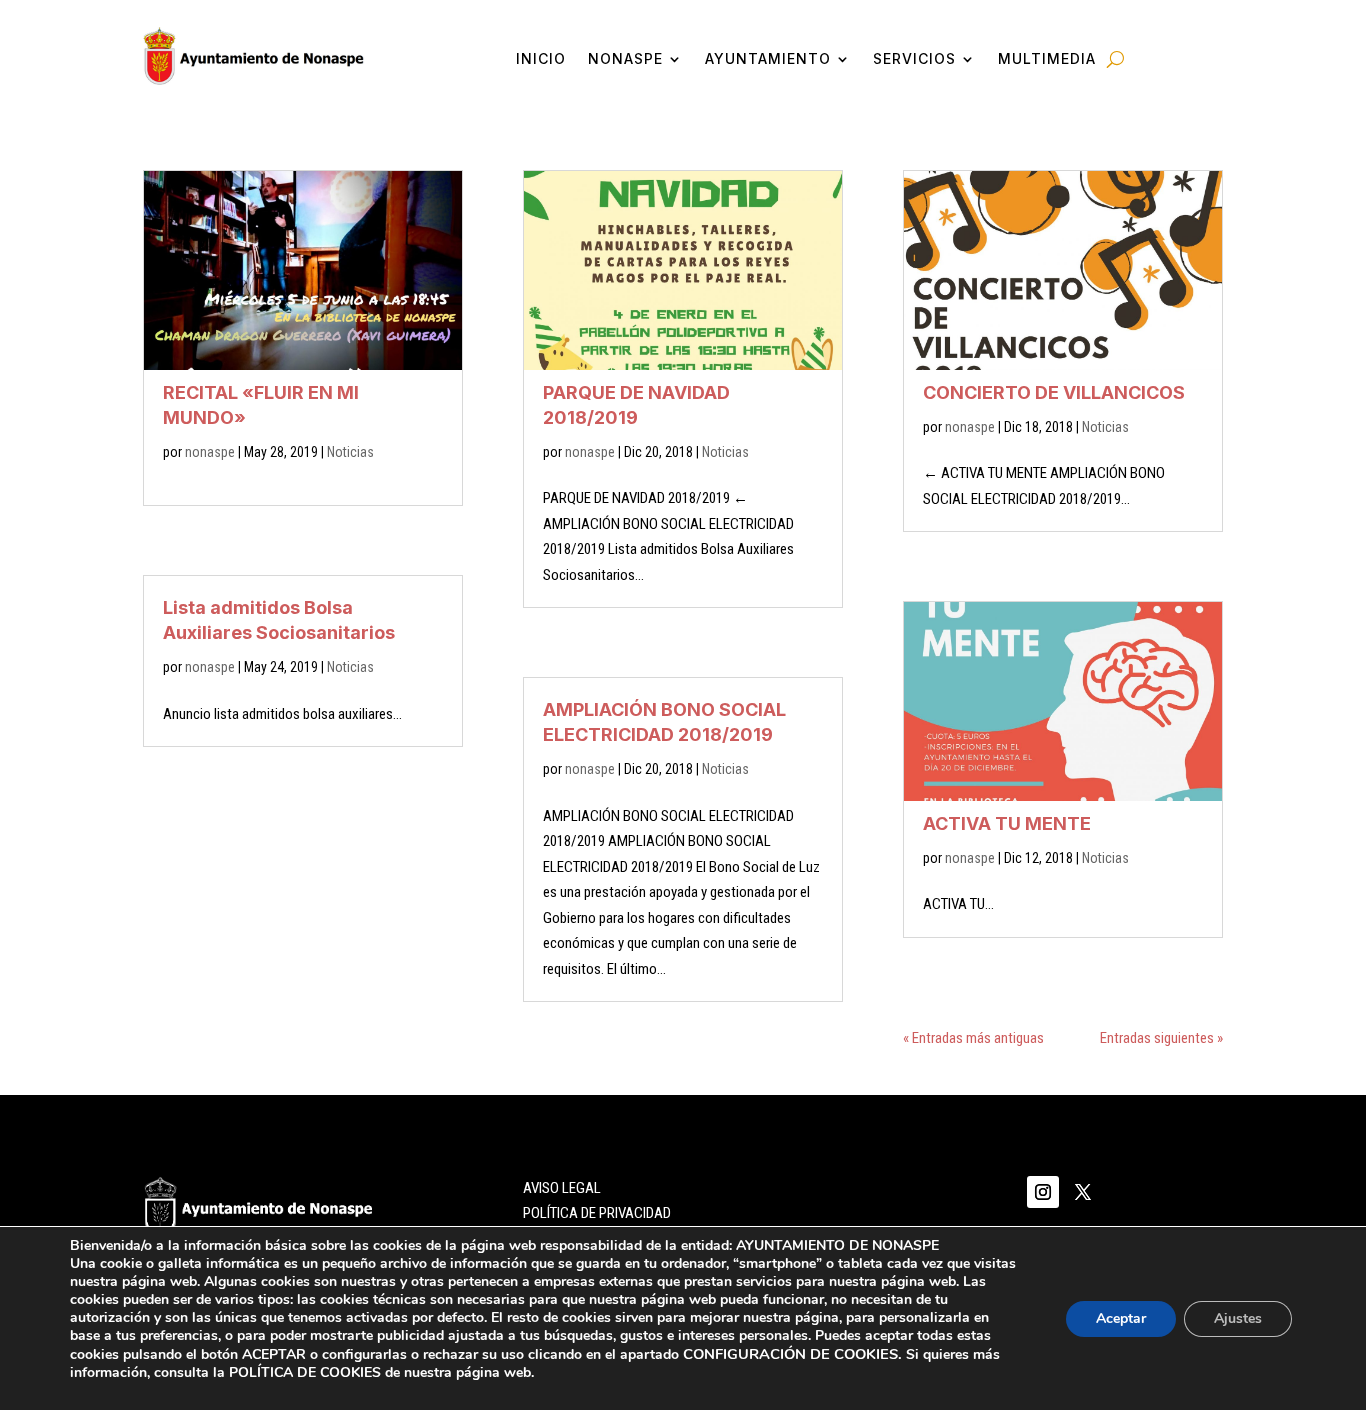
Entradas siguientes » (1161, 1038)
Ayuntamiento (768, 59)
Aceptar (1121, 1318)
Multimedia (1047, 59)
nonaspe (210, 452)
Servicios (914, 59)
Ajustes (1238, 1318)
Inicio (541, 59)
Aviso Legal (562, 1188)
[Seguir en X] (1083, 1192)
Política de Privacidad (597, 1213)
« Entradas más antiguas (973, 1038)
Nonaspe (625, 59)
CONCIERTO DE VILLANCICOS (1054, 392)
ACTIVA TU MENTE (1007, 823)
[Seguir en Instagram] (1043, 1192)
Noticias (350, 452)
